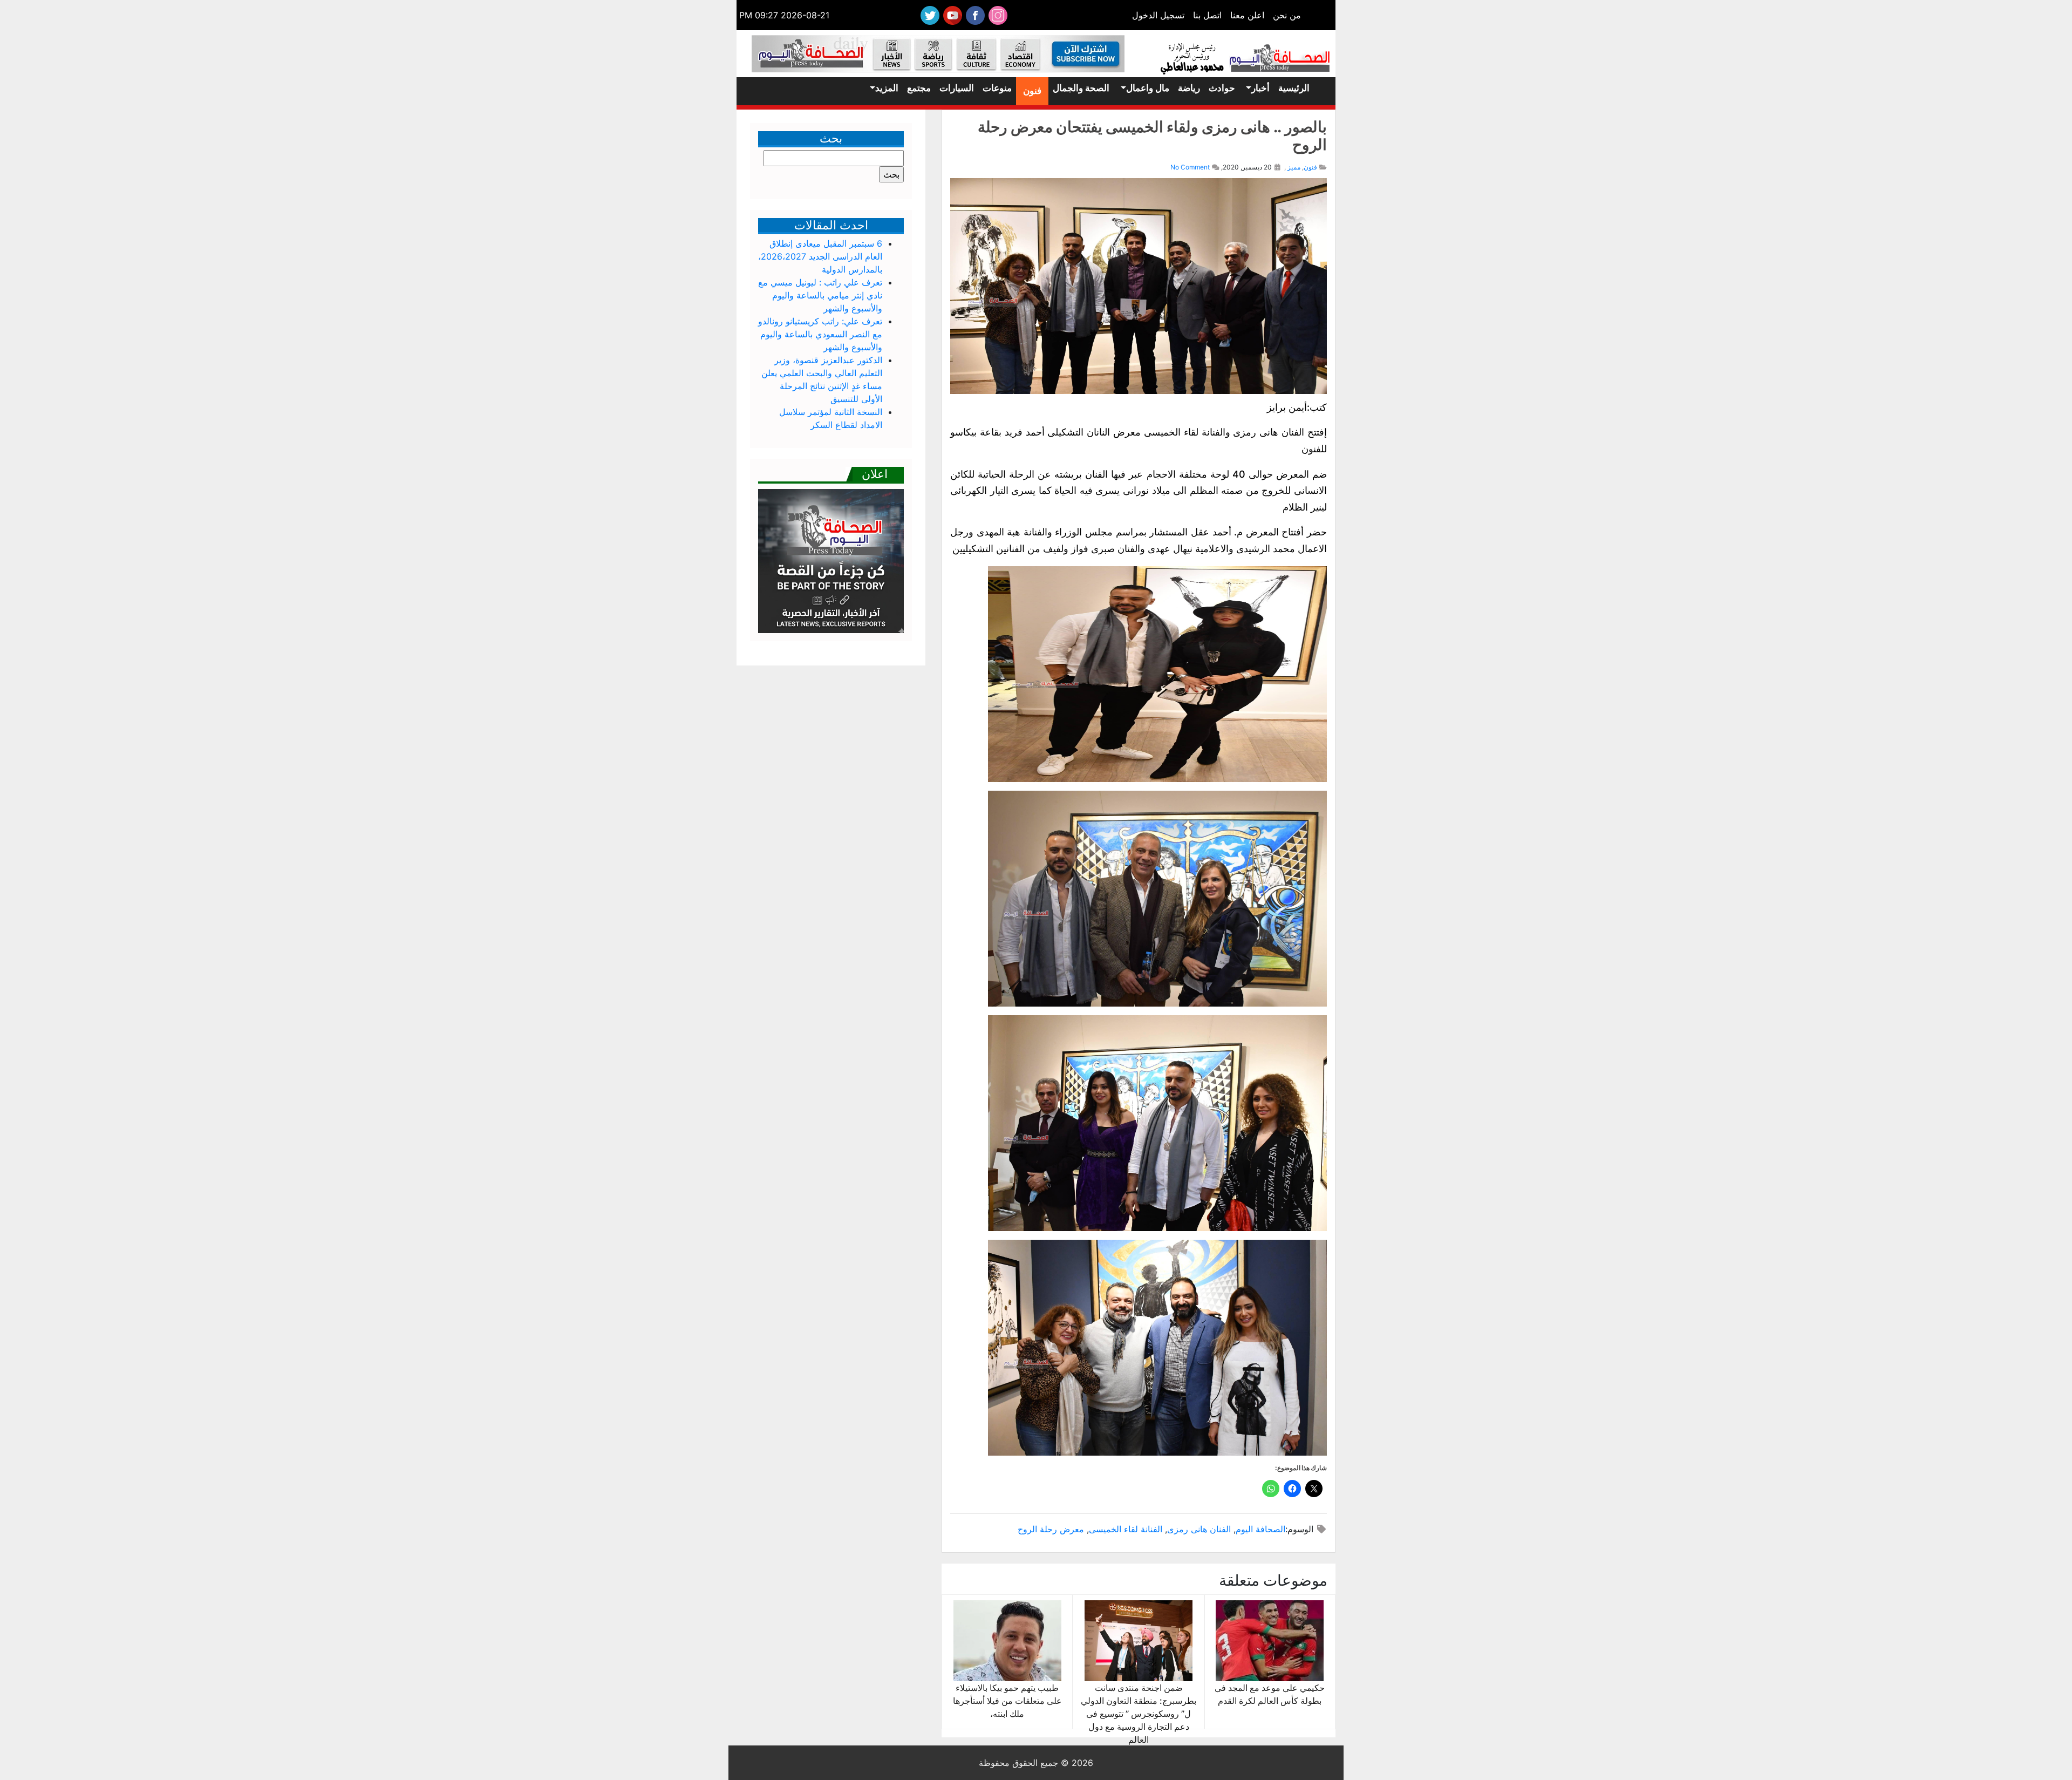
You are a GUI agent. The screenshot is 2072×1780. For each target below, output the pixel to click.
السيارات (957, 88)
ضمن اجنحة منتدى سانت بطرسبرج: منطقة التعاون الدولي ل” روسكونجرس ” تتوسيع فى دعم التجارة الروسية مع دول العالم (1139, 1714)
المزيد (887, 88)
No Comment (1190, 167)
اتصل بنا (1207, 15)
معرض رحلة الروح (1051, 1529)
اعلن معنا (1247, 15)
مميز (1294, 167)
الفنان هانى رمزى (1199, 1529)
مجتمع (919, 88)
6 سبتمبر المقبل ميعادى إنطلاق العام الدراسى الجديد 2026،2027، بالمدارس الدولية (820, 256)
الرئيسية (1294, 88)
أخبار (1260, 88)
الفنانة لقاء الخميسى (1126, 1529)
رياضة (1189, 88)
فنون (1032, 91)
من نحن (1287, 15)
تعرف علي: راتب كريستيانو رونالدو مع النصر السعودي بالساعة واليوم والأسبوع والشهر (820, 334)
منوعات (997, 88)
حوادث (1222, 88)
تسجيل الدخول (1158, 15)
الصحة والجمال (1081, 88)
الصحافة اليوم (1260, 1529)
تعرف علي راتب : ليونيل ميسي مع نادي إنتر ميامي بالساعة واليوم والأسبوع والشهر (820, 295)
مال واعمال (1148, 88)
